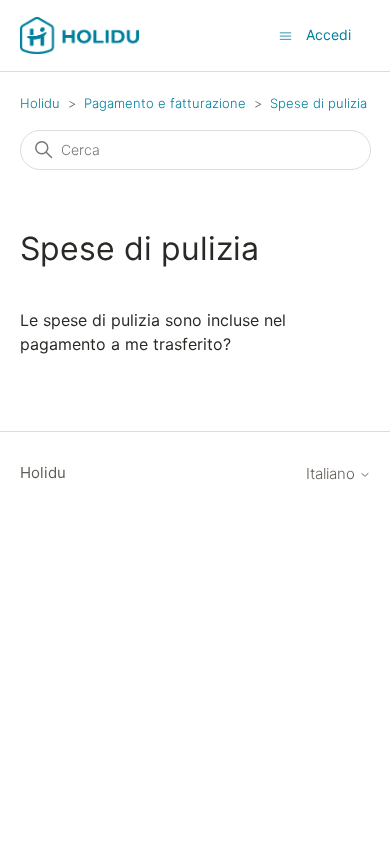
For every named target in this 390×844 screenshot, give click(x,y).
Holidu (40, 103)
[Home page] (80, 35)
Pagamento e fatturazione (165, 103)
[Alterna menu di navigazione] (285, 34)
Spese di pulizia (318, 103)
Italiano (332, 473)
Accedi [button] (328, 34)
